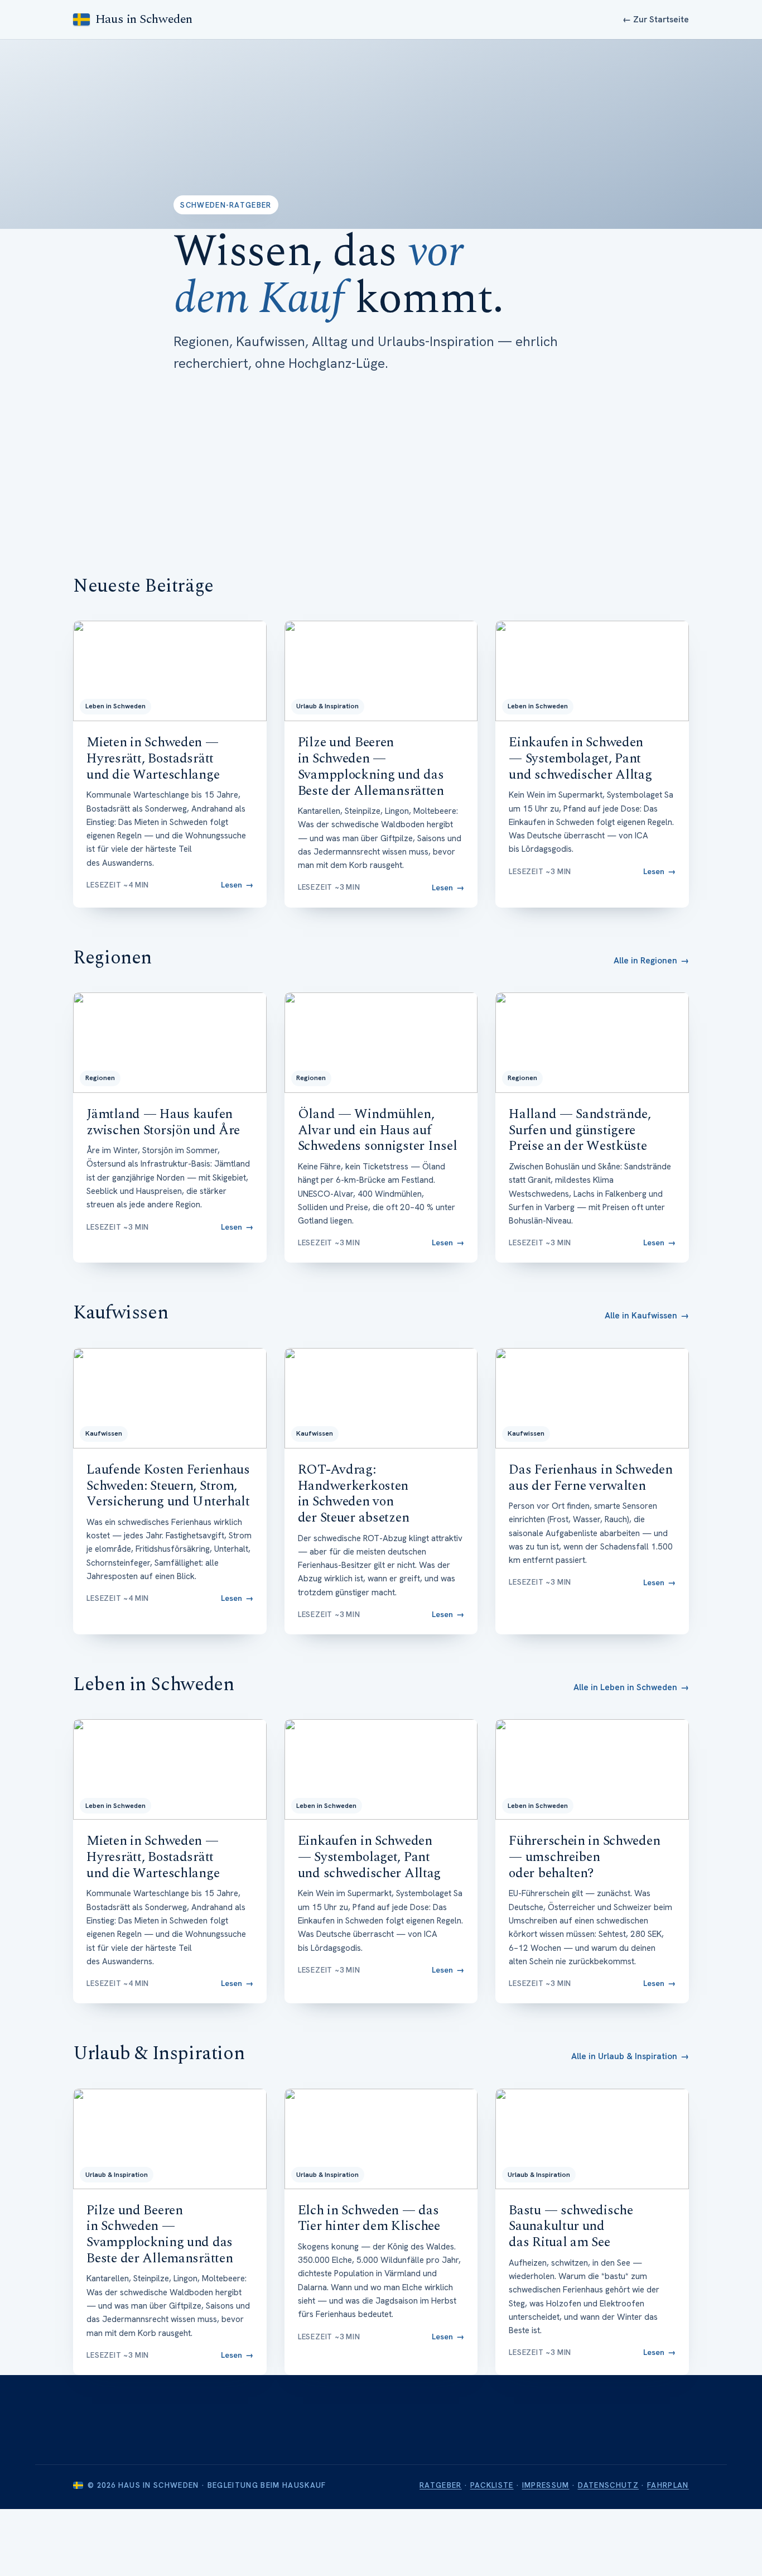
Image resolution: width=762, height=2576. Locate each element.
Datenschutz (609, 2485)
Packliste (492, 2485)
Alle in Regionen (651, 961)
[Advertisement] (381, 458)
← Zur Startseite (656, 20)
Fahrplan (668, 2485)
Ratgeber (441, 2485)
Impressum (546, 2485)
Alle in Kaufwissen (647, 1316)
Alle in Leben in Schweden (631, 1687)
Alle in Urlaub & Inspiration (630, 2056)
